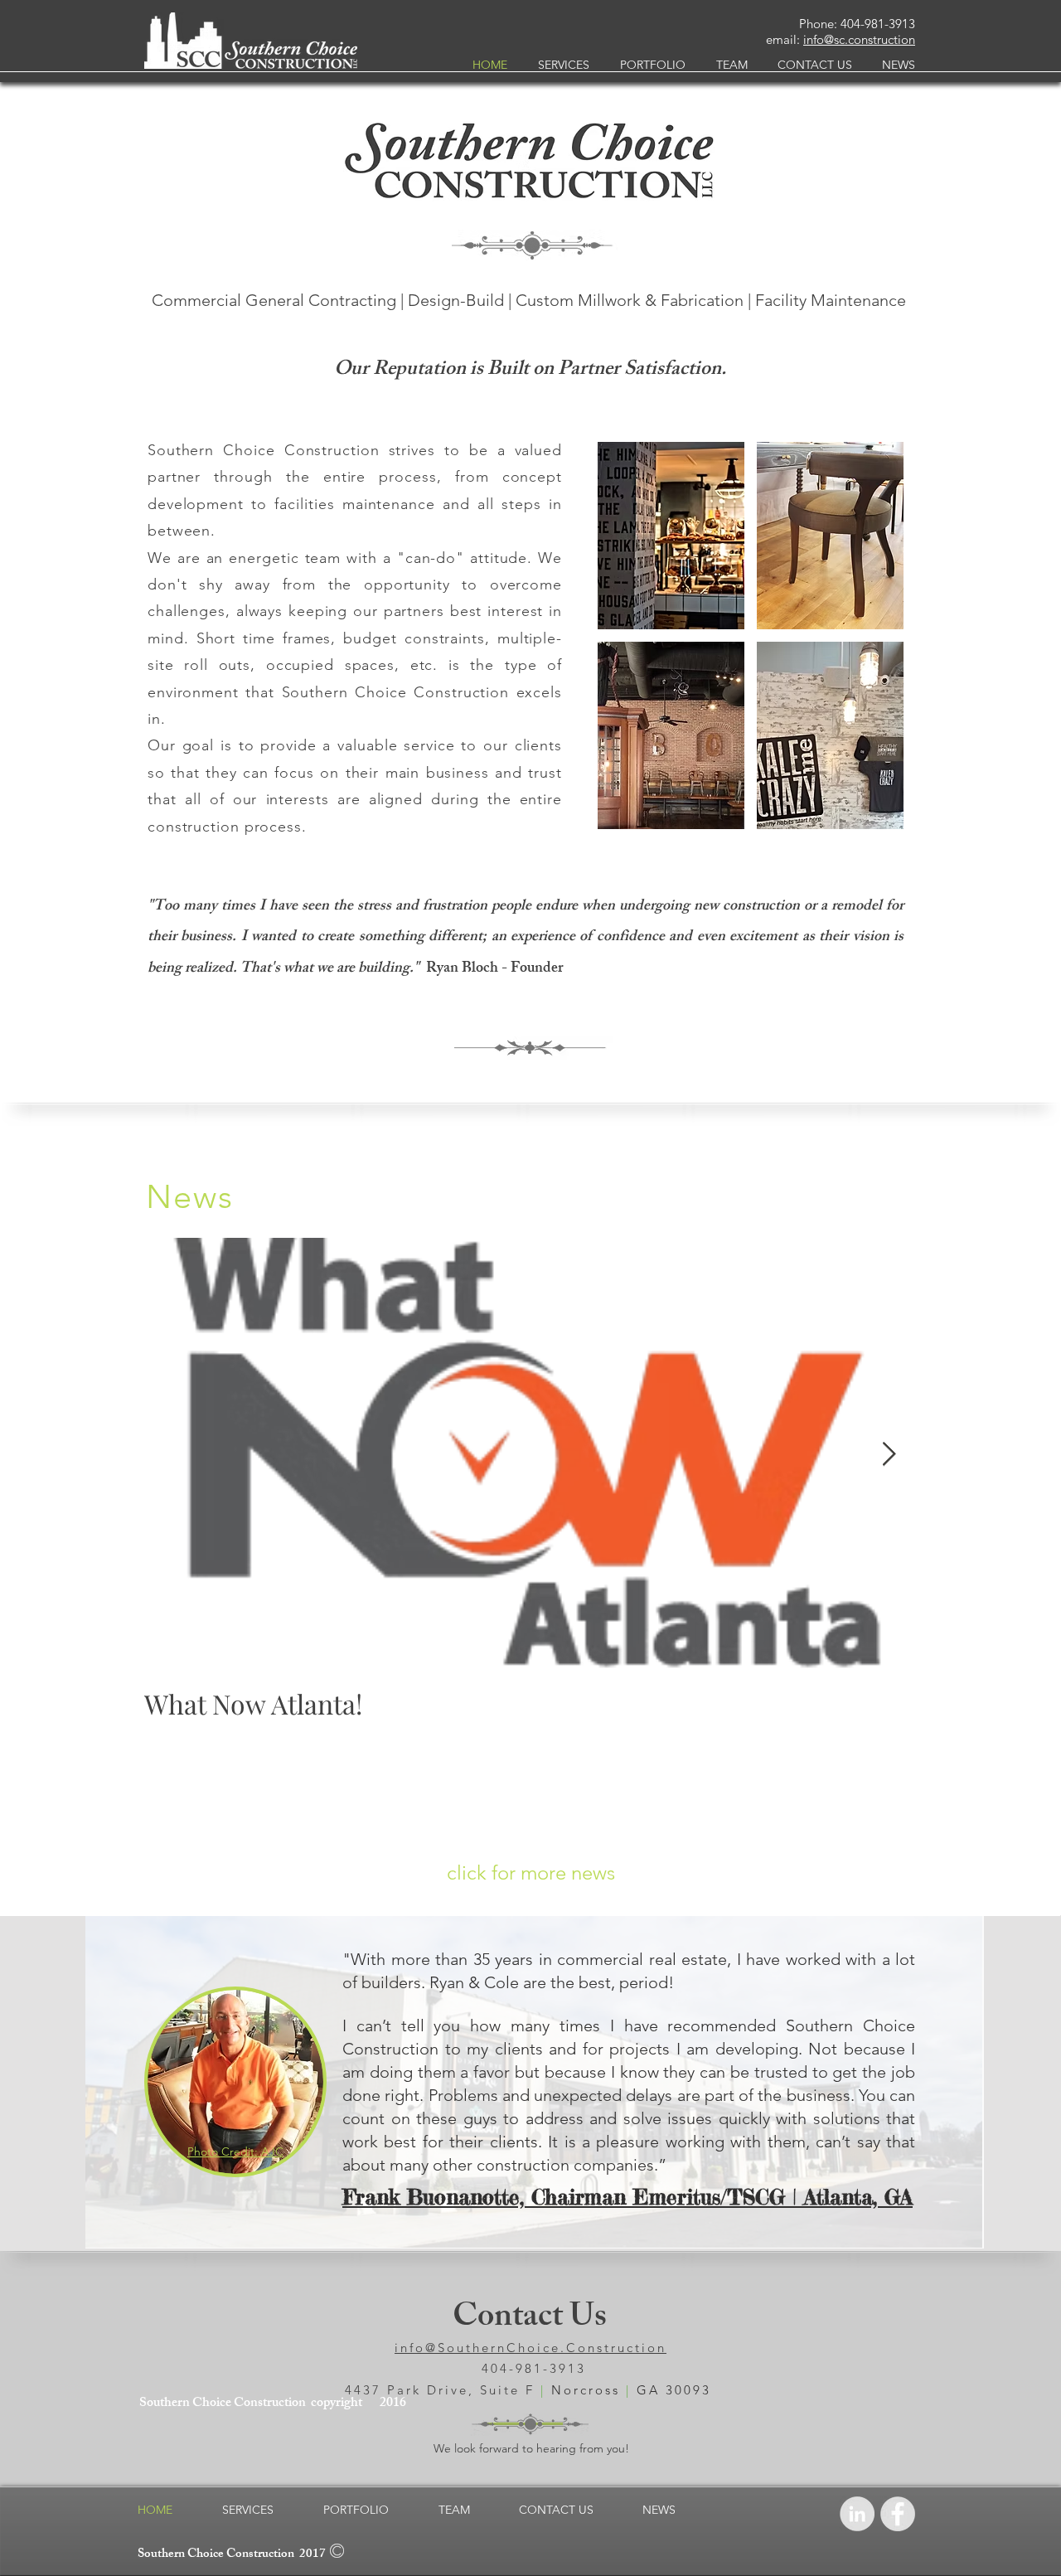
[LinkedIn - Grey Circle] (857, 2514)
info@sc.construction (859, 39)
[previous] (633, 650)
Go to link (627, 614)
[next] (868, 650)
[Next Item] (889, 1455)
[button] (671, 536)
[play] (870, 816)
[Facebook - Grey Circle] (898, 2514)
